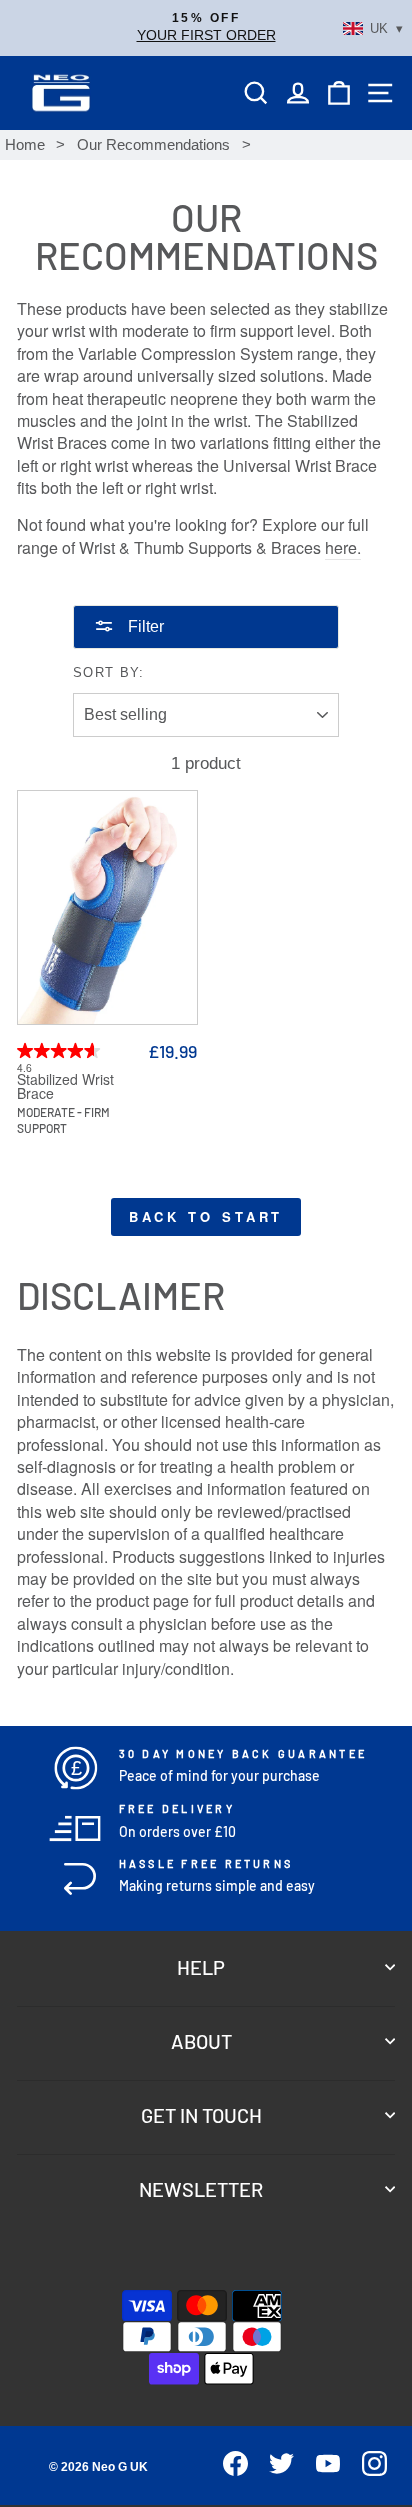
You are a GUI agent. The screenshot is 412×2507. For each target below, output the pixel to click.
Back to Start (206, 1216)
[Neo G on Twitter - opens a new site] (273, 2470)
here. (343, 548)
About (201, 2041)
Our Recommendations (153, 144)
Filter (144, 626)
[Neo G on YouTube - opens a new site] (319, 2470)
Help (201, 1967)
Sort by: (109, 672)
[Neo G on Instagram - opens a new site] (365, 2470)
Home (25, 144)
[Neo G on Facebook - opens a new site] (226, 2470)
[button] (206, 28)
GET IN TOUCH (201, 2115)
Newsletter (201, 2189)
